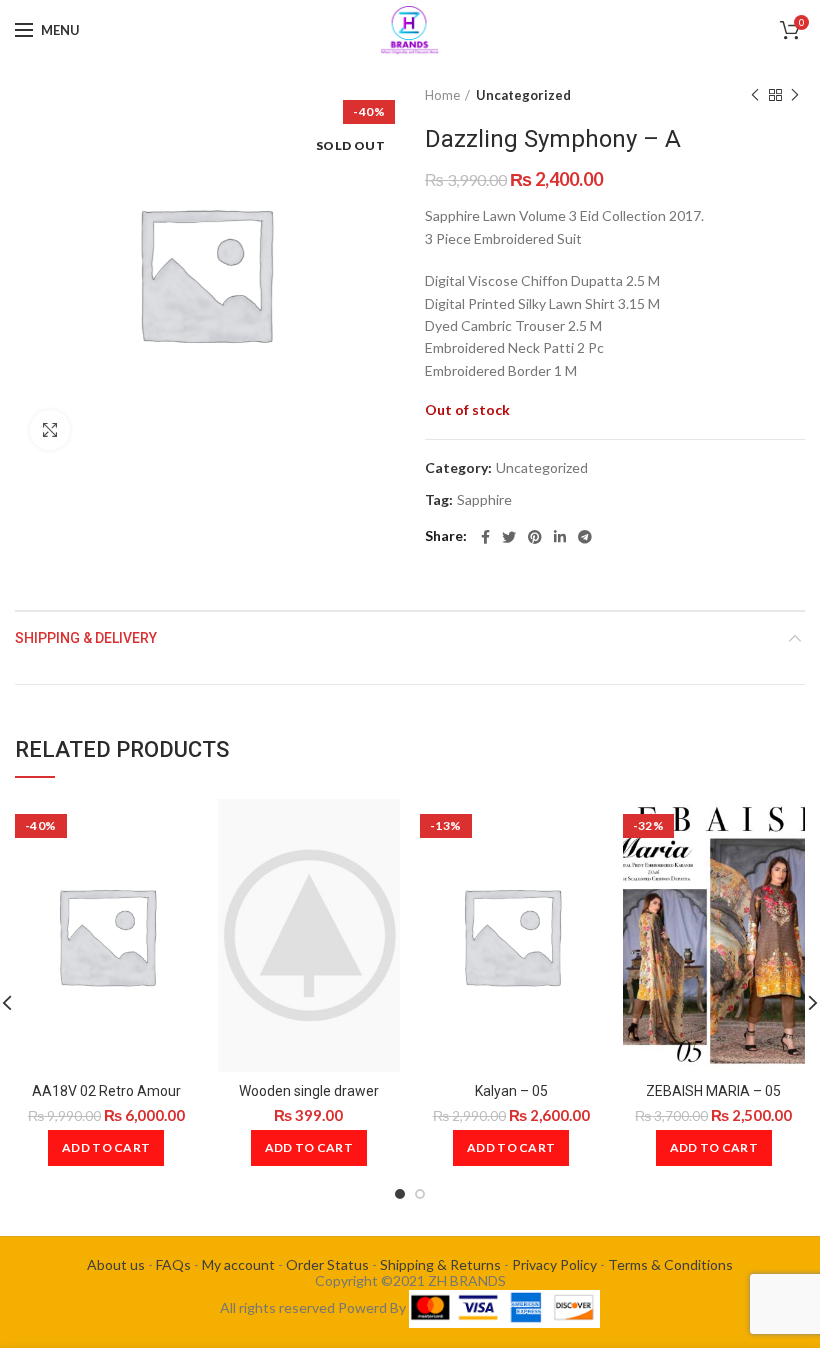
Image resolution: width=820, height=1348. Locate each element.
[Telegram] (585, 537)
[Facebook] (485, 537)
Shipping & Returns (440, 1264)
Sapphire (484, 500)
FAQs (173, 1264)
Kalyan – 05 (511, 1091)
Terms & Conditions (670, 1264)
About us (116, 1264)
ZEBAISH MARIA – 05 (713, 1091)
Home (442, 95)
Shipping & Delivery (86, 638)
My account (238, 1264)
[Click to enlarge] (50, 430)
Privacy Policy (554, 1264)
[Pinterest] (535, 537)
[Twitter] (509, 537)
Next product (795, 95)
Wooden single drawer (309, 1091)
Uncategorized (523, 95)
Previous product (755, 95)
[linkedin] (560, 537)
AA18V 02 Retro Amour (106, 1091)
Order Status (327, 1264)
